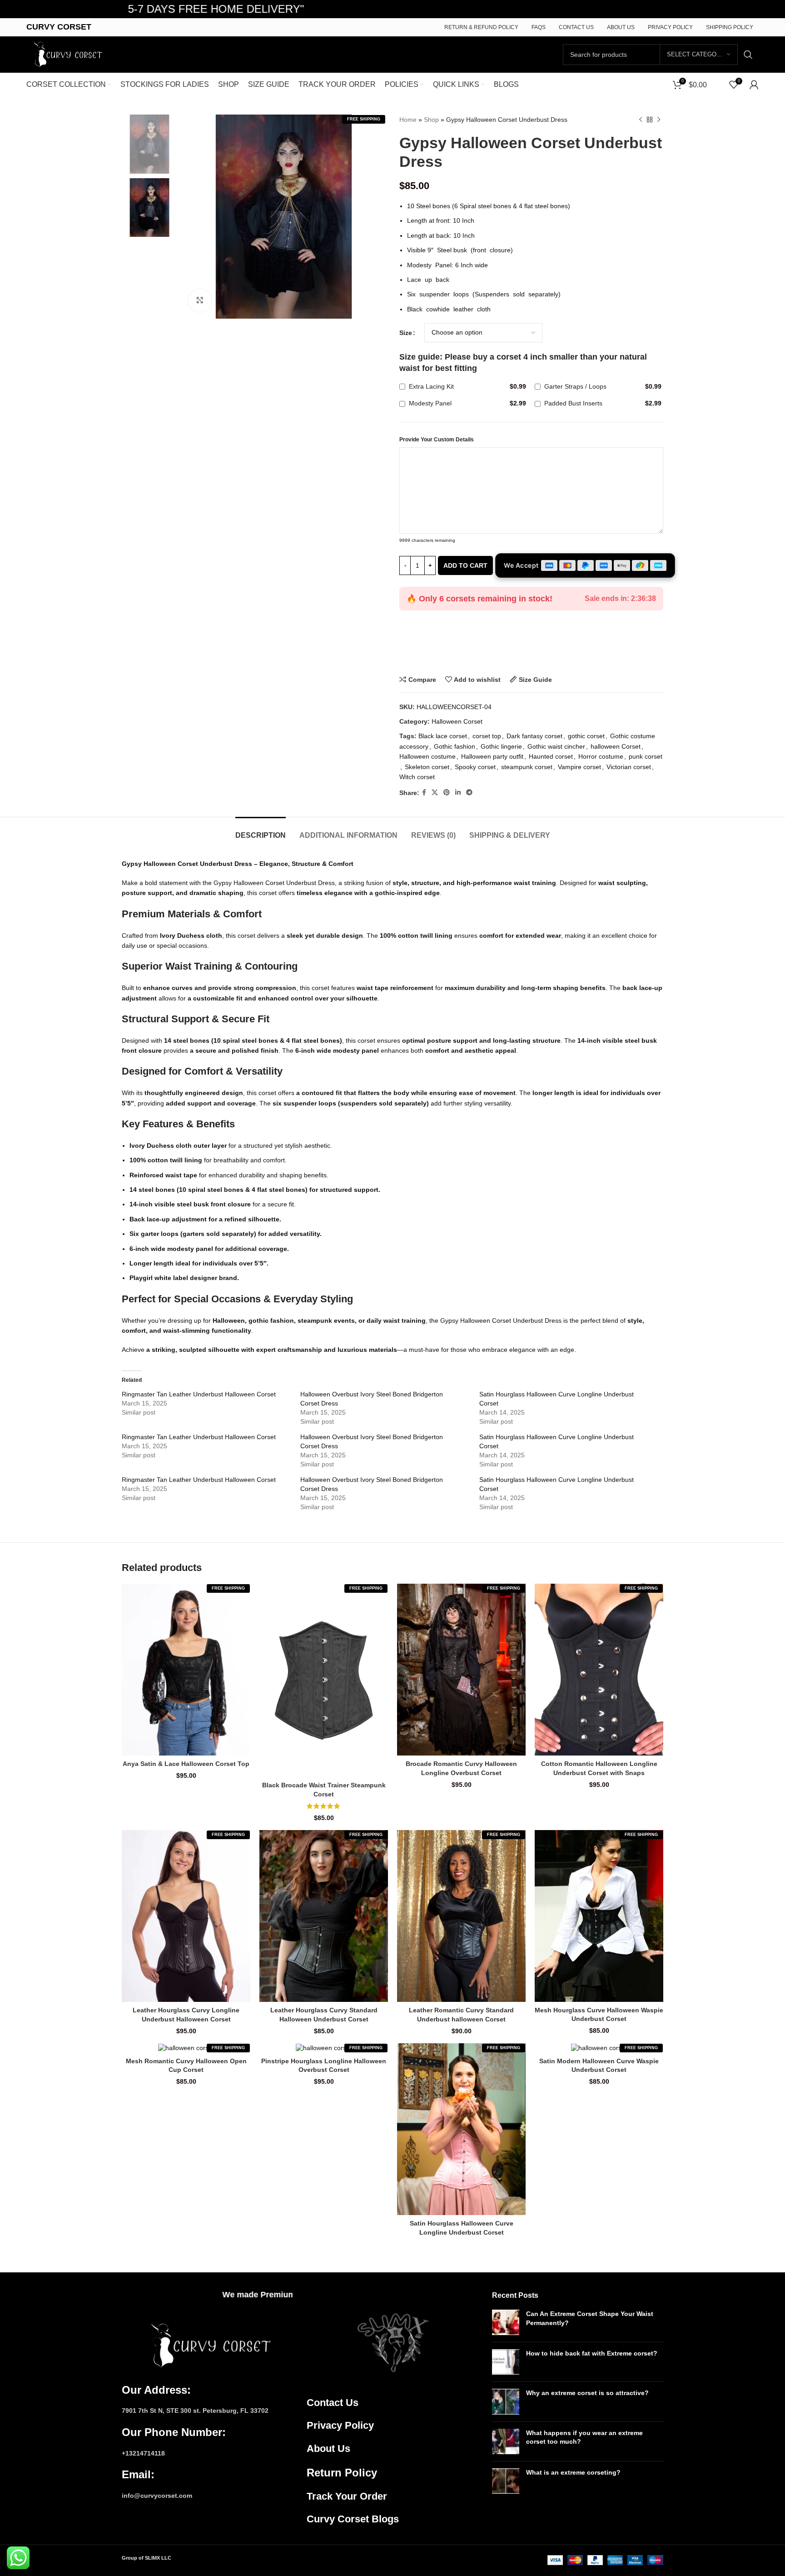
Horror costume (601, 756)
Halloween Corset (457, 721)
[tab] (261, 831)
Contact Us (333, 2403)
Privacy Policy (340, 2425)
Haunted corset (551, 756)
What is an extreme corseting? (573, 2472)
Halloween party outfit (492, 756)
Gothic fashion (455, 746)
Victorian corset (629, 767)
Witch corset (417, 777)
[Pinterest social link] (447, 793)
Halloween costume (427, 756)
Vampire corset (579, 767)
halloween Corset (616, 746)
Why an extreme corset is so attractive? (587, 2393)
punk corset (646, 756)
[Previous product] (641, 120)
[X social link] (435, 793)
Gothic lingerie (501, 746)
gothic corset (586, 736)
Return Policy (342, 2473)
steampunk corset (527, 767)
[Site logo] (66, 54)
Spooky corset (475, 767)
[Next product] (659, 120)
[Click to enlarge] (200, 300)
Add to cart (465, 565)
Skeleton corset (427, 767)
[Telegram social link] (469, 793)
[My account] (754, 85)
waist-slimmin (184, 1331)
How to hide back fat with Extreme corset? (592, 2353)
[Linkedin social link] (458, 793)
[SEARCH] (748, 55)
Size (406, 333)
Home (408, 120)
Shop (431, 120)
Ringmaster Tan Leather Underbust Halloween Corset (199, 1394)
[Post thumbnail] (506, 2322)
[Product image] (186, 1669)
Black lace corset (443, 736)
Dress (554, 1321)
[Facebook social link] (424, 793)
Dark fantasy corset (534, 736)
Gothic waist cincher (556, 746)
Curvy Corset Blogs (353, 2519)
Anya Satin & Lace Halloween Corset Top (186, 1764)
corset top (487, 736)
